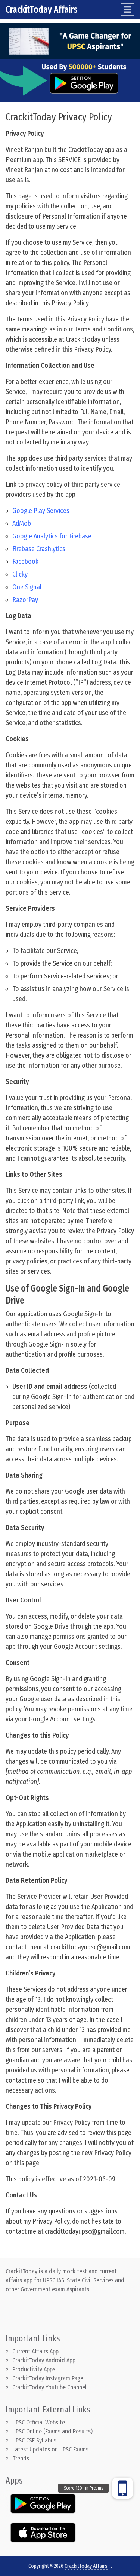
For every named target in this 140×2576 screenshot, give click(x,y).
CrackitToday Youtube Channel (49, 2387)
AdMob (22, 523)
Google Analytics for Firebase (52, 536)
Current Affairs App (35, 2351)
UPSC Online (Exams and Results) (52, 2431)
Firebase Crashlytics (39, 549)
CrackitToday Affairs (42, 10)
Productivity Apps (34, 2369)
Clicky (20, 574)
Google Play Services (41, 511)
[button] (122, 2488)
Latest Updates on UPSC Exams (50, 2449)
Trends (21, 2458)
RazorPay (25, 600)
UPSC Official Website (39, 2422)
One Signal (27, 587)
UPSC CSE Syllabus (35, 2440)
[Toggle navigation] (127, 10)
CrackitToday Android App (44, 2360)
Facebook (25, 562)
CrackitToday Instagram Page (48, 2378)
